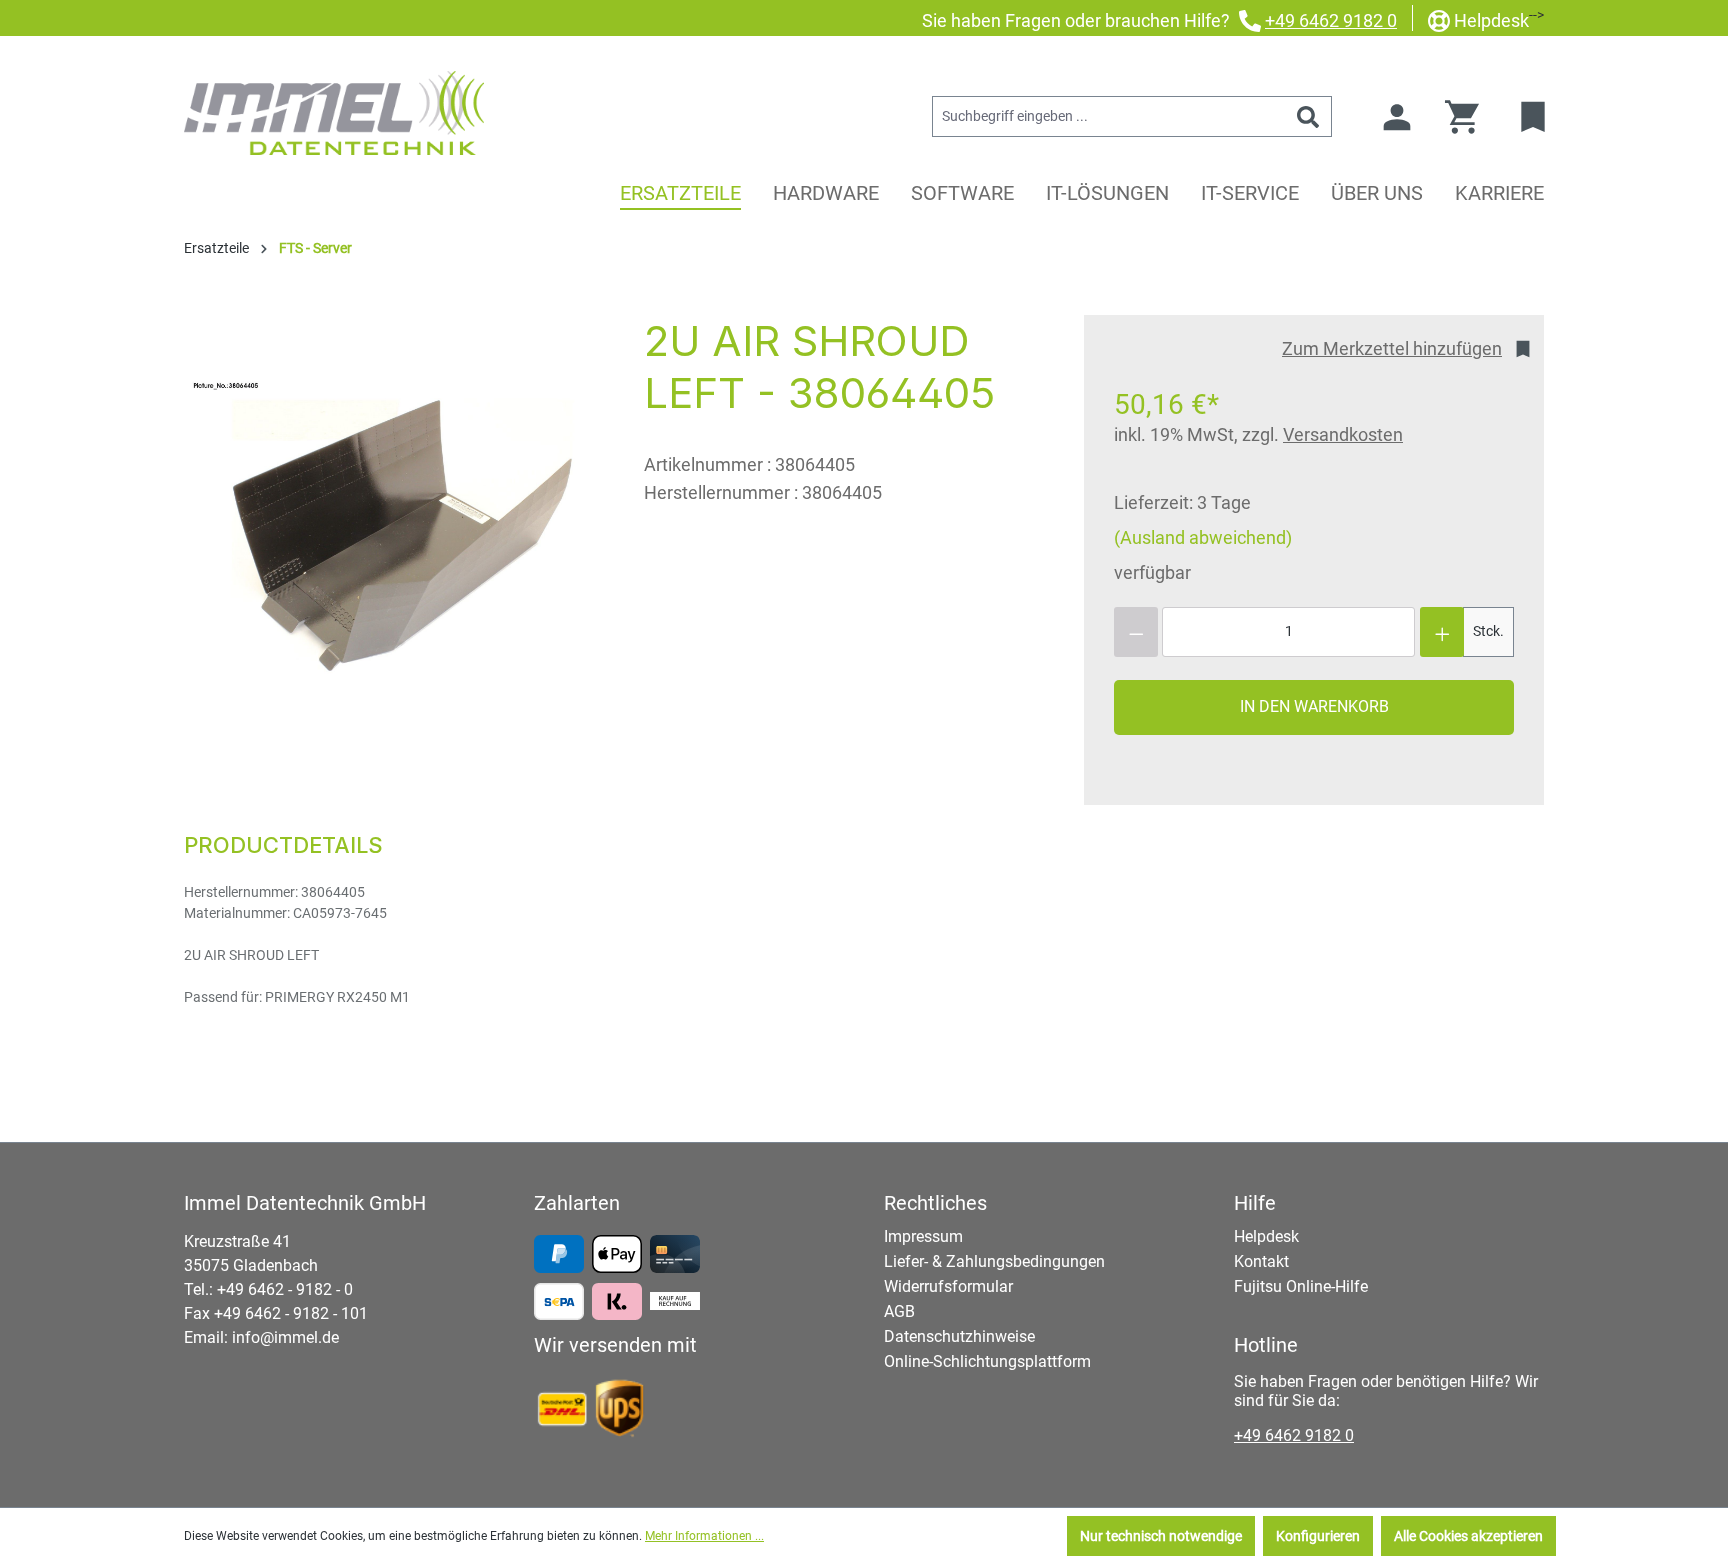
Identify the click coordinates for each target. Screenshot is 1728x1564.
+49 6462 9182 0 (1331, 20)
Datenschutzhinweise (959, 1336)
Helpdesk (1491, 20)
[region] (394, 530)
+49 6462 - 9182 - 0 (285, 1289)
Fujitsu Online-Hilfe (1301, 1286)
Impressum (923, 1236)
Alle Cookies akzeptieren (1468, 1536)
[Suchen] (1308, 116)
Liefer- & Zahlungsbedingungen (994, 1261)
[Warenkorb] (1468, 117)
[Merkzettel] (1535, 117)
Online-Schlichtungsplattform (987, 1361)
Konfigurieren (1318, 1536)
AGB (899, 1311)
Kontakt (1261, 1261)
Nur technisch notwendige (1161, 1536)
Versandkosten (1343, 434)
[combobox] (1109, 116)
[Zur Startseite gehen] (334, 113)
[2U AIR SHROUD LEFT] (394, 530)
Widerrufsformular (948, 1286)
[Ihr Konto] (1397, 117)
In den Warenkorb (1314, 706)
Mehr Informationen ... (704, 1536)
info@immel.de (285, 1337)
